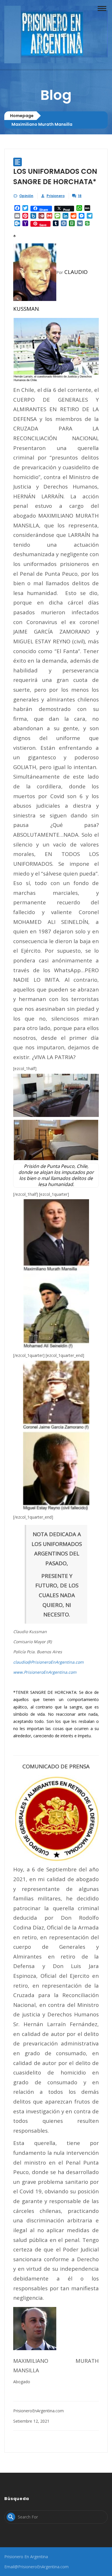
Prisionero (56, 196)
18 (80, 196)
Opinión (26, 196)
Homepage (22, 116)
